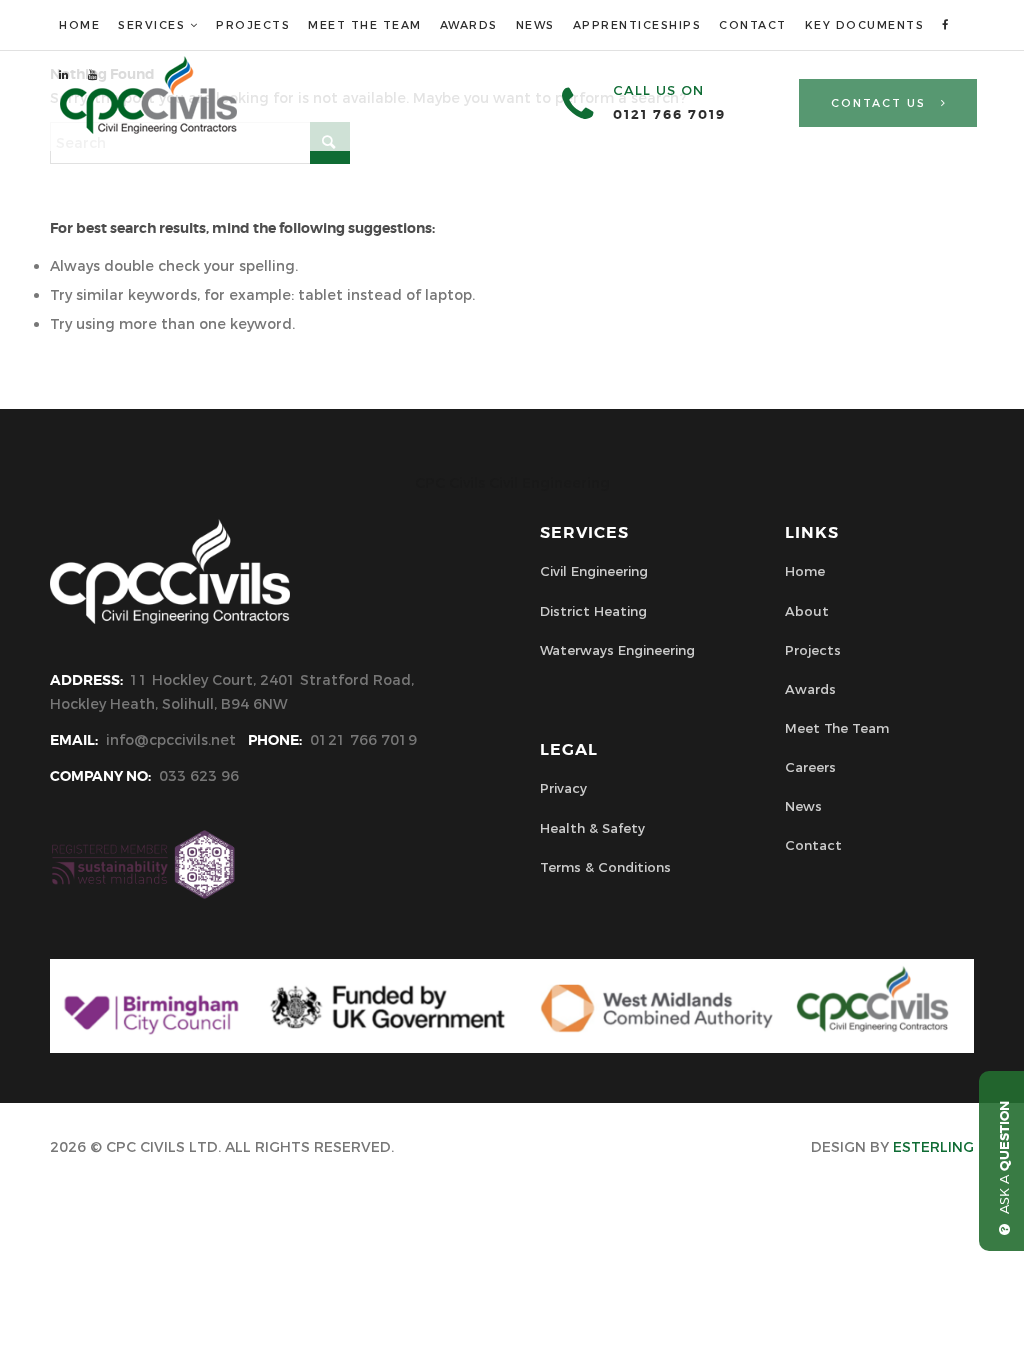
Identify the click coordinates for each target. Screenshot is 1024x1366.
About (807, 611)
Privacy (563, 788)
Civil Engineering (594, 571)
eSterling (933, 1147)
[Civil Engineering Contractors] (148, 129)
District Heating (593, 611)
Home (805, 571)
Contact (813, 845)
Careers (810, 767)
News (803, 806)
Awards (810, 689)
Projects (813, 650)
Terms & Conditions (605, 867)
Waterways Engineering (617, 650)
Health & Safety (592, 828)
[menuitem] (79, 25)
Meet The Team (837, 728)
